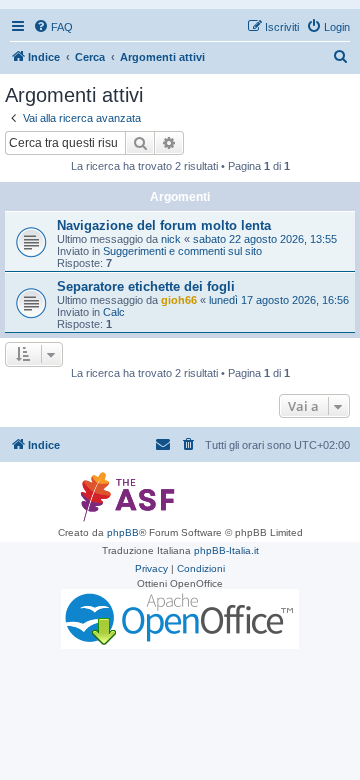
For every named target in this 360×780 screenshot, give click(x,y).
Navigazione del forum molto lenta (164, 225)
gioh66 (179, 300)
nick (171, 239)
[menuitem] (53, 27)
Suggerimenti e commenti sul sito (182, 251)
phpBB (123, 532)
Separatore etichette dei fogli (146, 286)
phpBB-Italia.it (226, 550)
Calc (114, 312)
